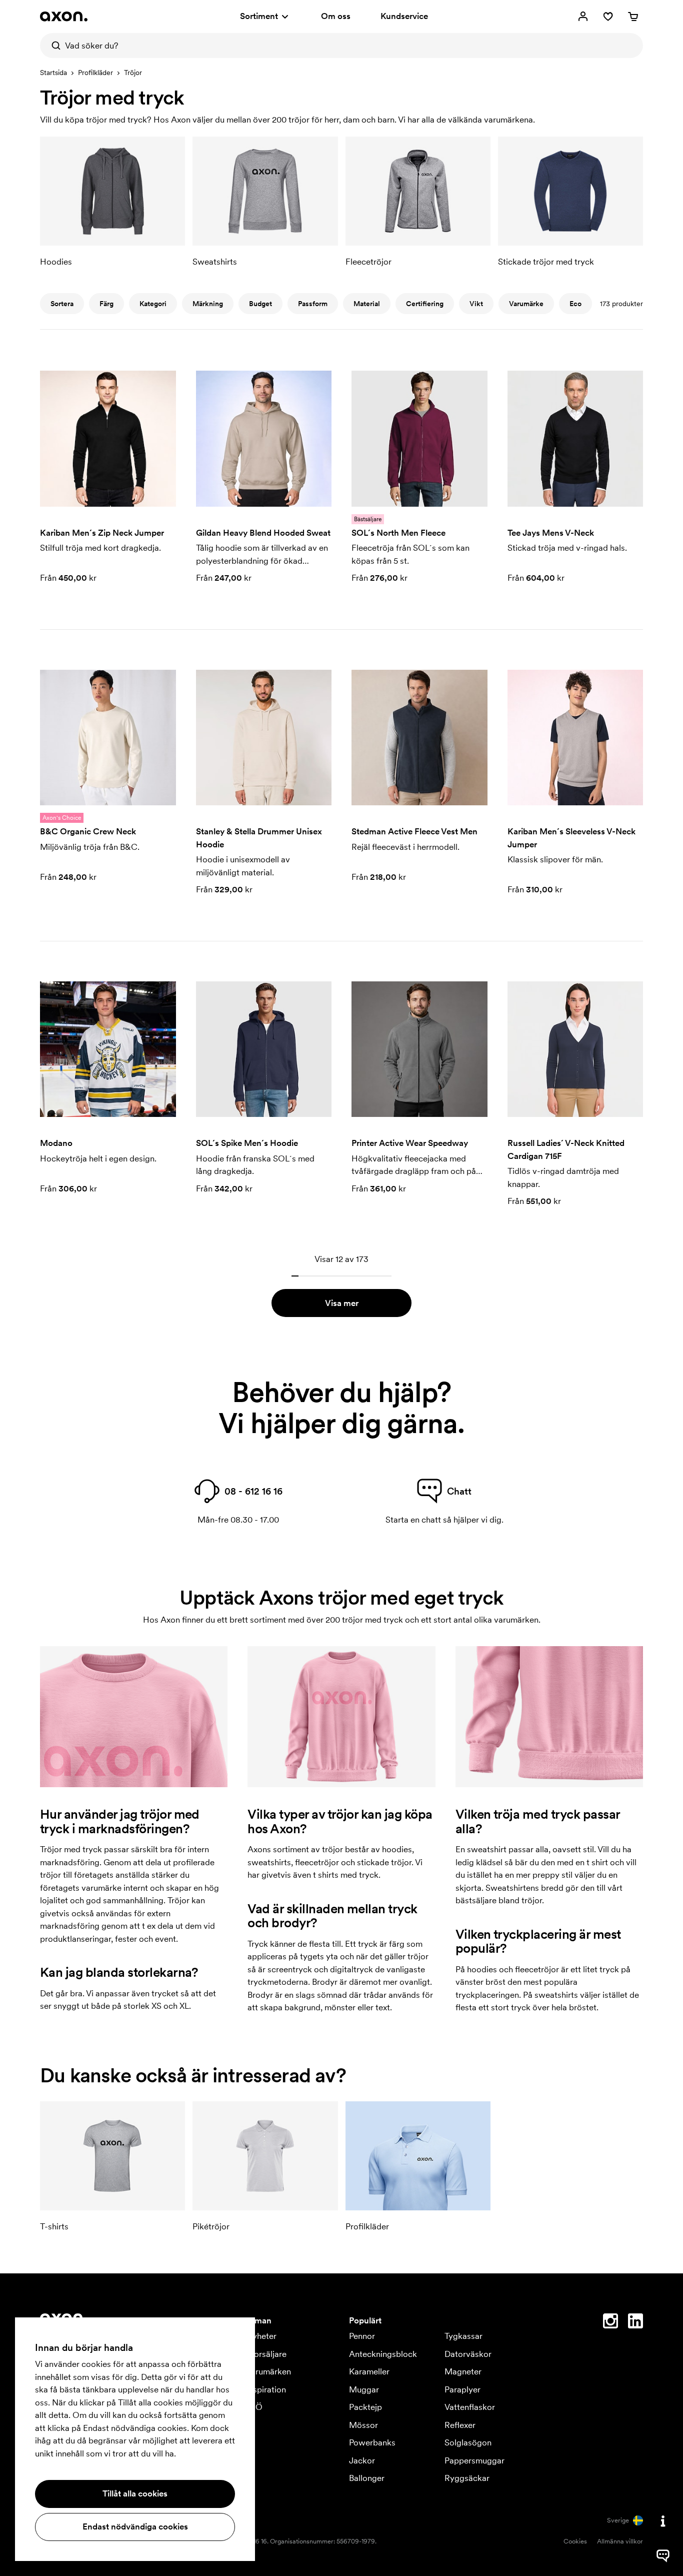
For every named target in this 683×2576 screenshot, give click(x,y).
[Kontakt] (663, 2521)
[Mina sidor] (583, 17)
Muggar (364, 2389)
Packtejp (365, 2407)
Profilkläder (95, 73)
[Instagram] (610, 2323)
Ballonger (367, 2478)
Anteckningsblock (383, 2354)
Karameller (369, 2371)
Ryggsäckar (467, 2478)
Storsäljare (266, 2354)
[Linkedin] (635, 2323)
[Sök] (52, 46)
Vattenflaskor (470, 2407)
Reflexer (460, 2425)
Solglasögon (468, 2442)
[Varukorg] (633, 17)
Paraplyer (462, 2389)
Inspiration (266, 2389)
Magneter (463, 2371)
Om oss (336, 16)
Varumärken (268, 2371)
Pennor (362, 2336)
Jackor (362, 2460)
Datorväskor (468, 2354)
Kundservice (404, 16)
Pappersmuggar (474, 2460)
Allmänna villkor (620, 2541)
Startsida (53, 73)
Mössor (363, 2425)
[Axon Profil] (64, 17)
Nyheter (261, 2336)
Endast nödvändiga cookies (135, 2526)
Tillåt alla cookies (135, 2493)
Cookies (575, 2541)
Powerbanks (372, 2442)
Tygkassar (463, 2336)
